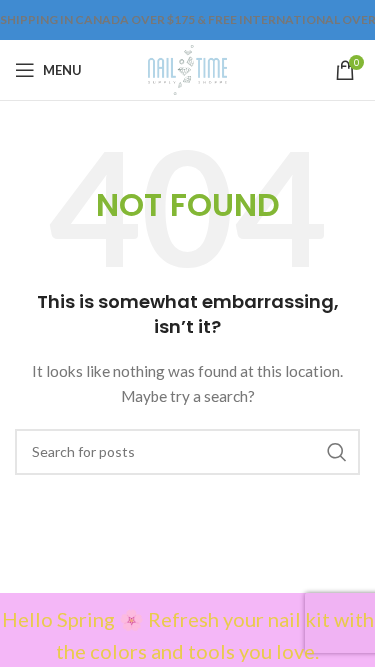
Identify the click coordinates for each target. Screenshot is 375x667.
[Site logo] (187, 68)
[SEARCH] (337, 452)
